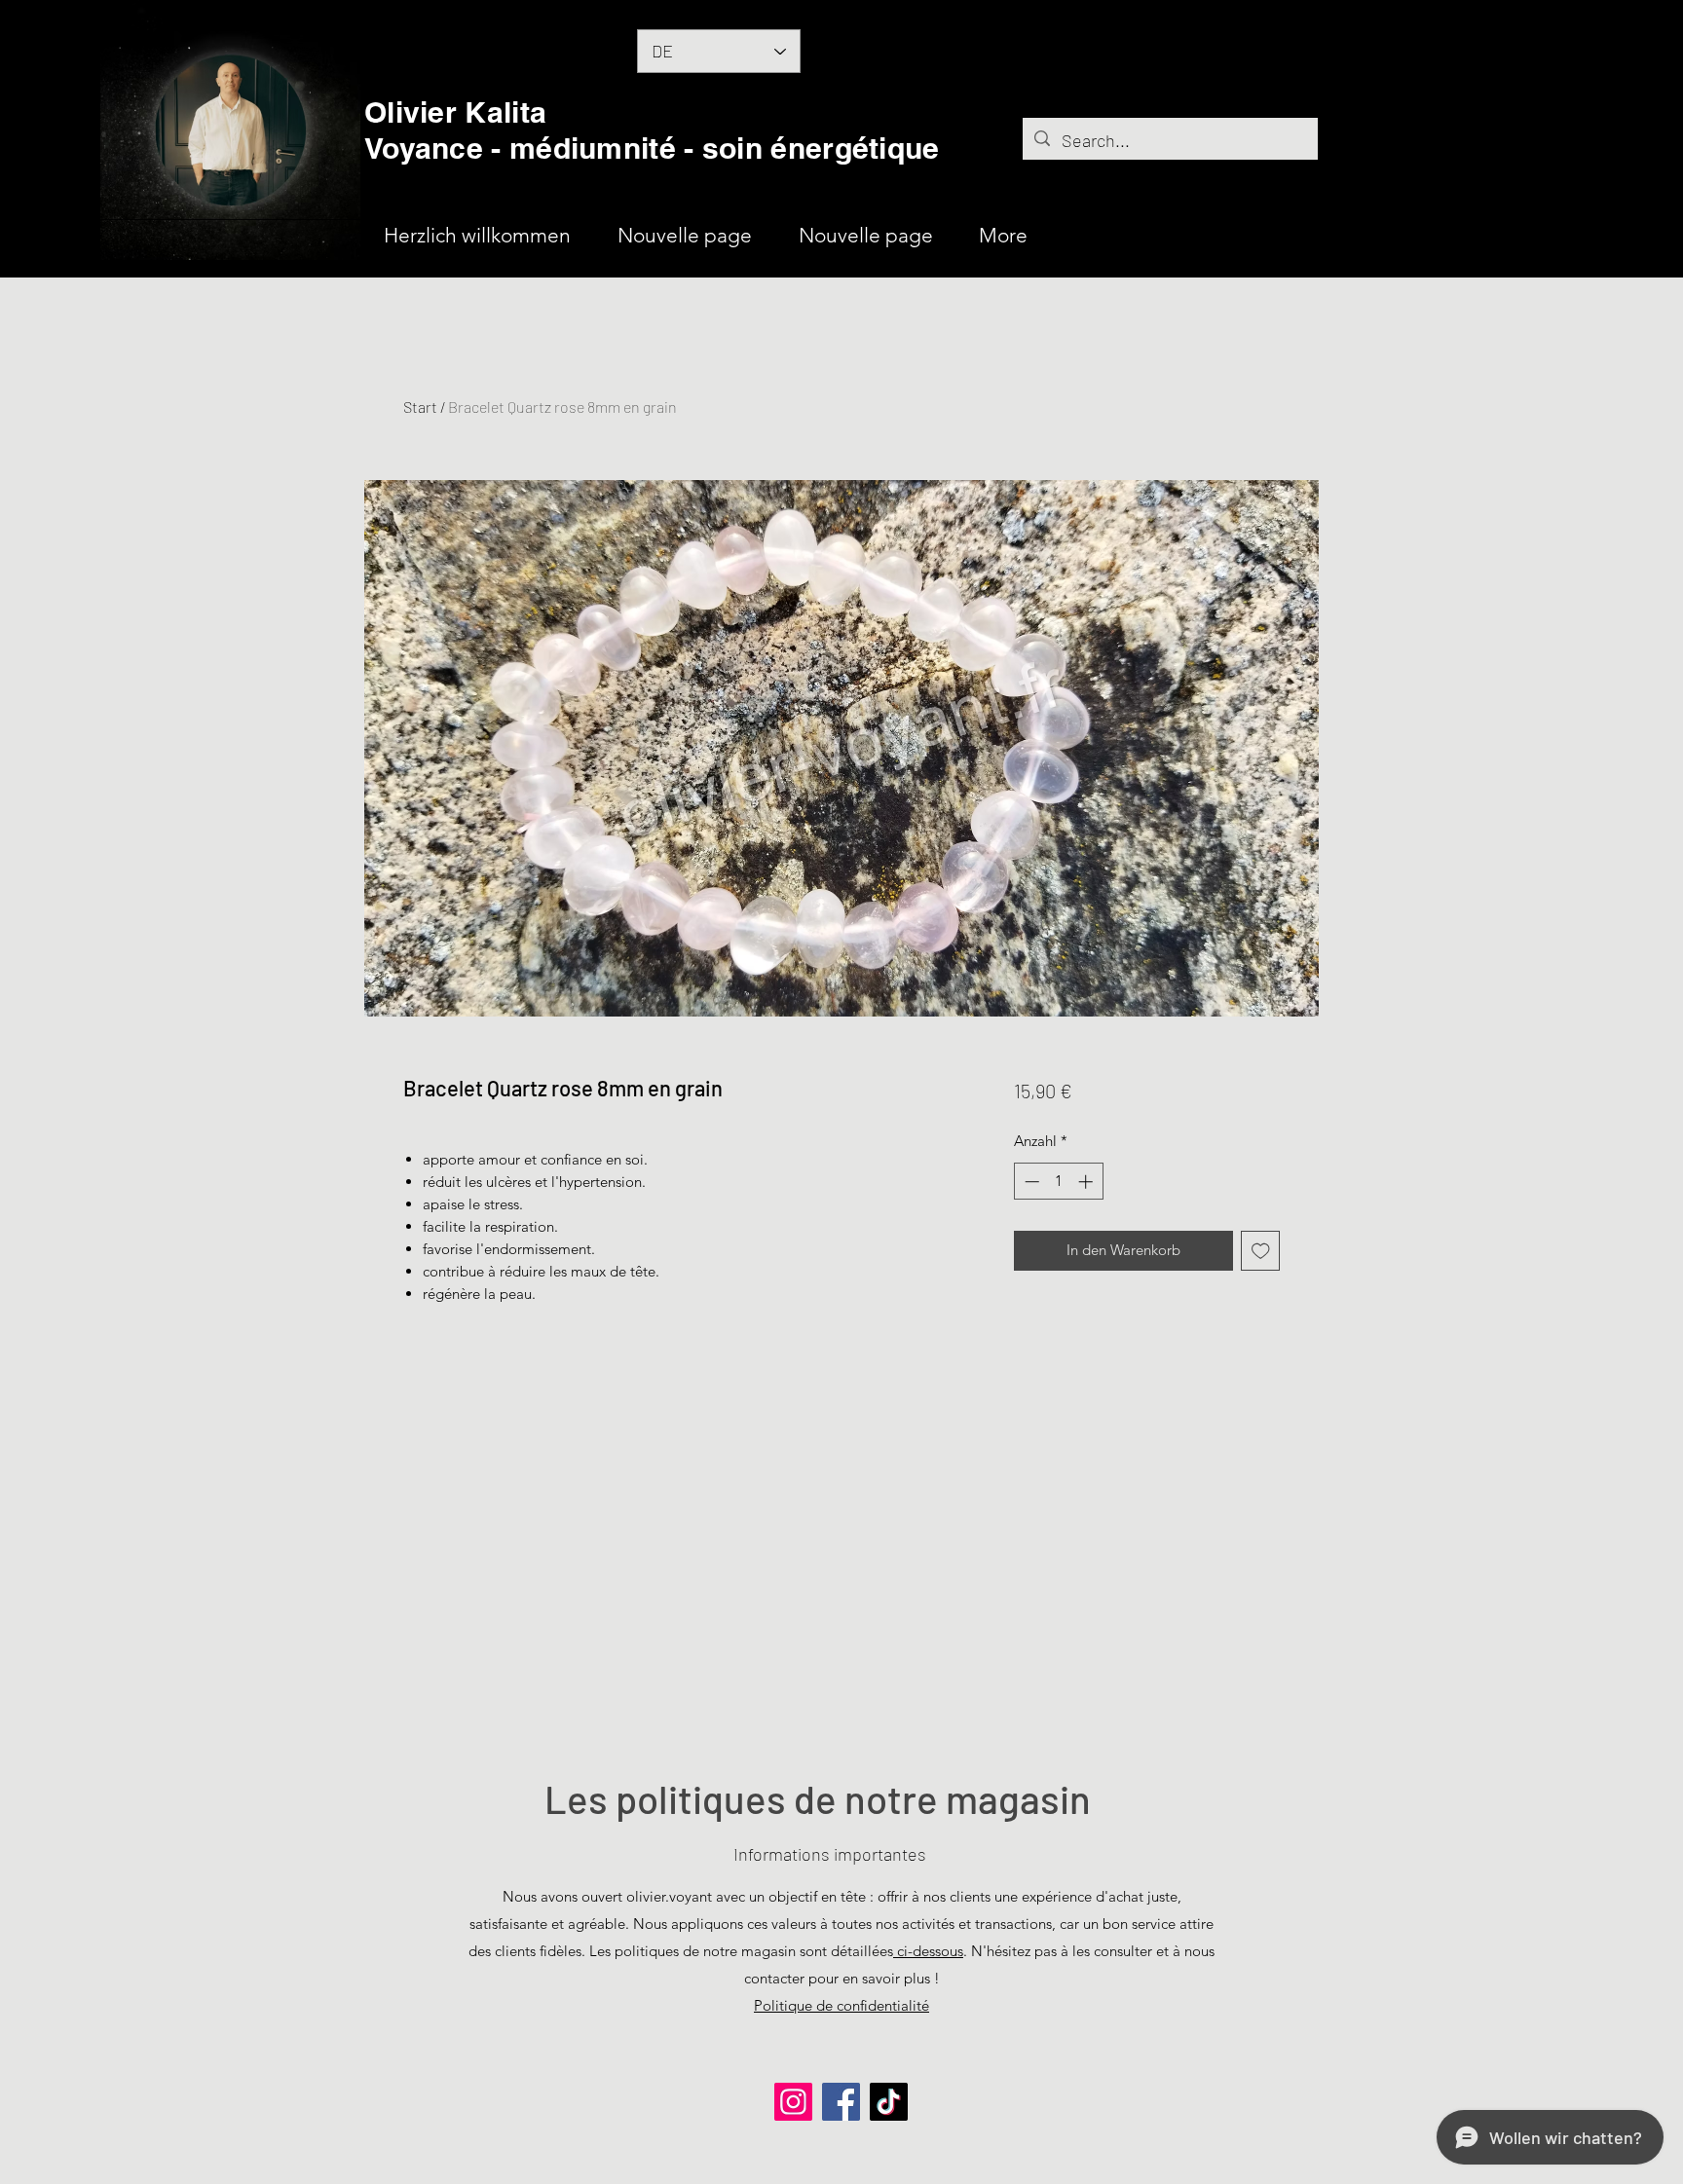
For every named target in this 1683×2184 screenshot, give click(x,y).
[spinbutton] (1058, 1182)
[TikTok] (889, 2102)
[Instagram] (793, 2102)
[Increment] (1087, 1182)
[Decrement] (1030, 1182)
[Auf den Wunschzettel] (1261, 1251)
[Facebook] (841, 2102)
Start (420, 407)
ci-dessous (928, 1951)
